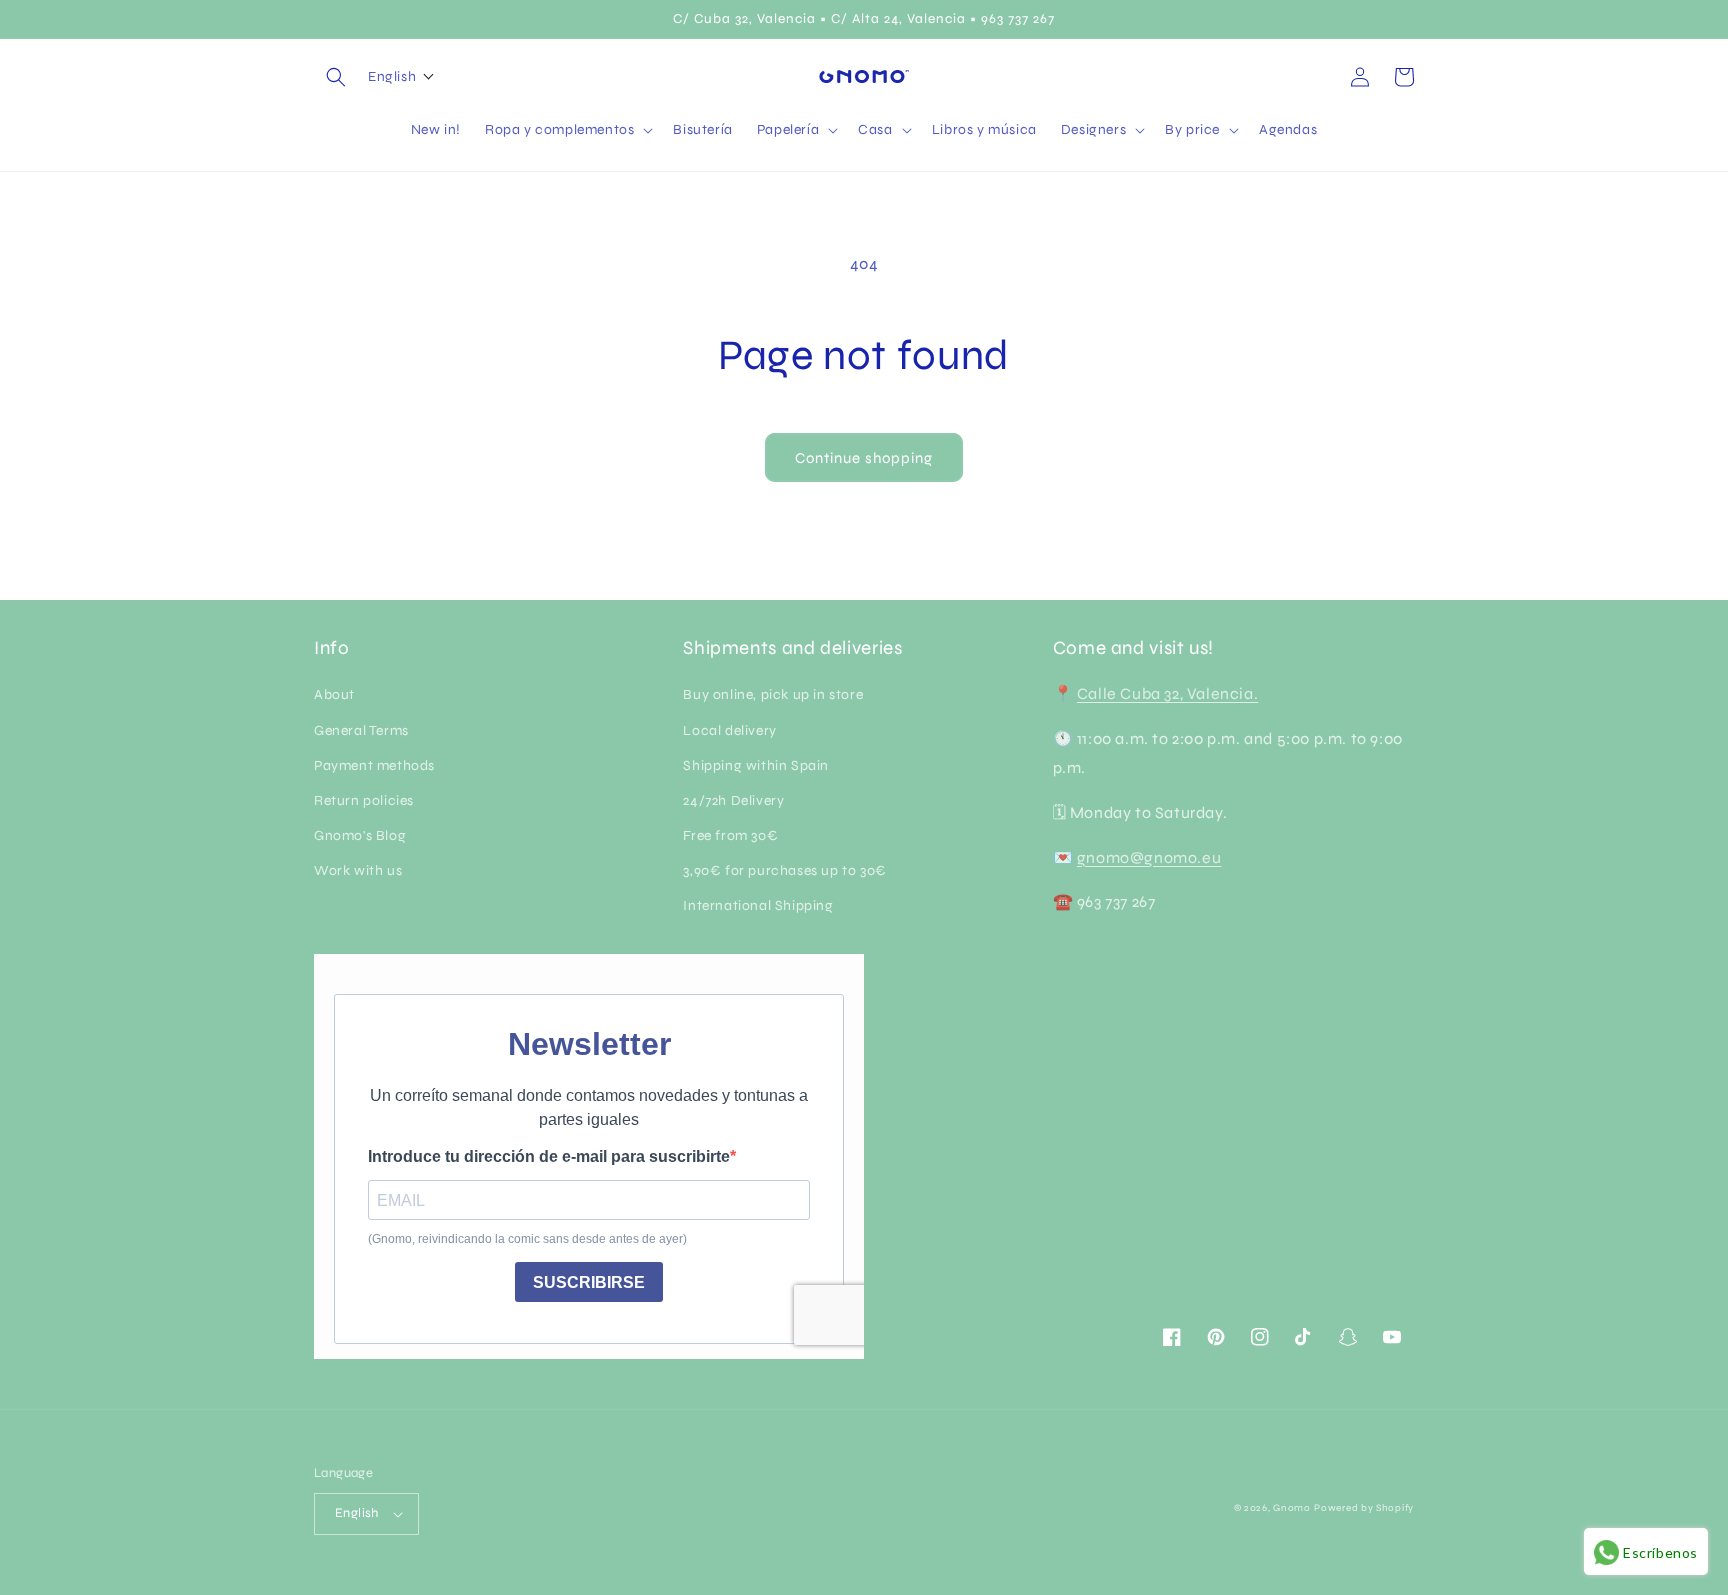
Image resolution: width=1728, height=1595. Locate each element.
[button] (336, 77)
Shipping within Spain (756, 765)
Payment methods (374, 765)
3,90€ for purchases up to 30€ (784, 870)
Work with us (358, 870)
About (334, 694)
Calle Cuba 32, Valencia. (1167, 693)
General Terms (361, 730)
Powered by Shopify (1364, 1508)
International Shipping (758, 905)
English (357, 1513)
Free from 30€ (730, 835)
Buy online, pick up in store (773, 694)
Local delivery (729, 730)
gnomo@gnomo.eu (1149, 857)
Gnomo (1292, 1508)
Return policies (364, 800)
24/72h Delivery (733, 800)
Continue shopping (864, 458)
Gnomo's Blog (360, 835)
